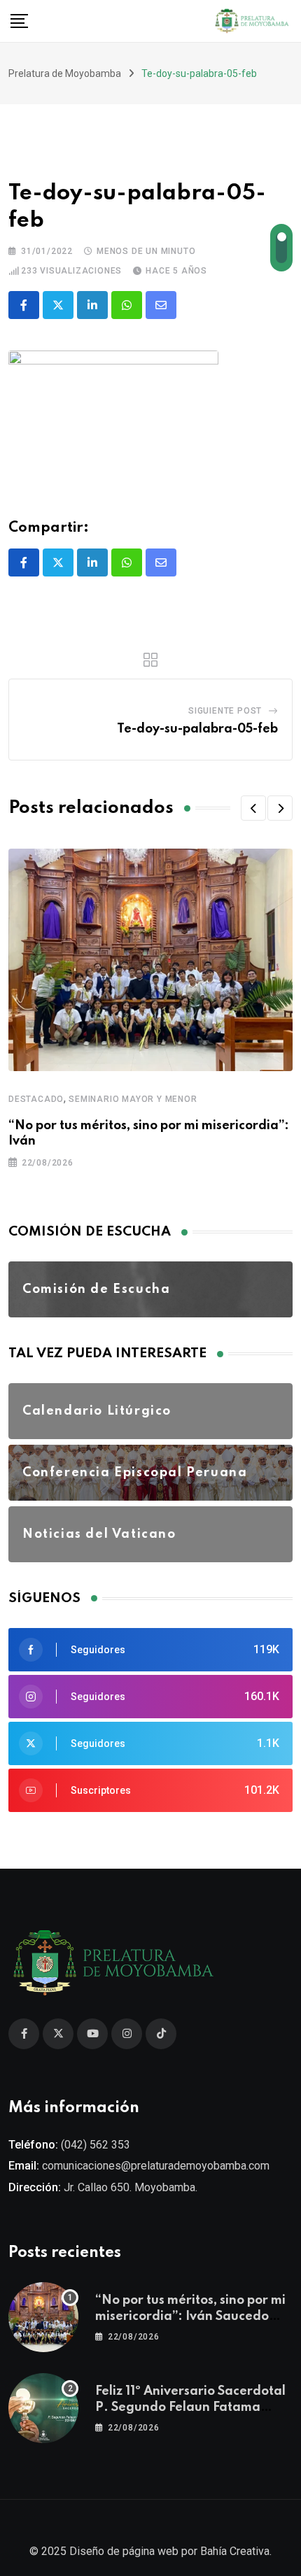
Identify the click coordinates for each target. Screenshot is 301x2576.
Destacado (36, 1099)
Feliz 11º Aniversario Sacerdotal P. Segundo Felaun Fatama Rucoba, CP (190, 2407)
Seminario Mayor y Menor (133, 1099)
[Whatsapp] (127, 305)
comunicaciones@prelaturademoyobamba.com (156, 2166)
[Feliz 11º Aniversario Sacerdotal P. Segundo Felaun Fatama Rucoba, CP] (43, 2408)
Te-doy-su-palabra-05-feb (197, 729)
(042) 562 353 (96, 2145)
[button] (253, 808)
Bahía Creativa (235, 2551)
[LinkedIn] (92, 305)
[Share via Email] (161, 305)
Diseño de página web (124, 2551)
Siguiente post (225, 711)
